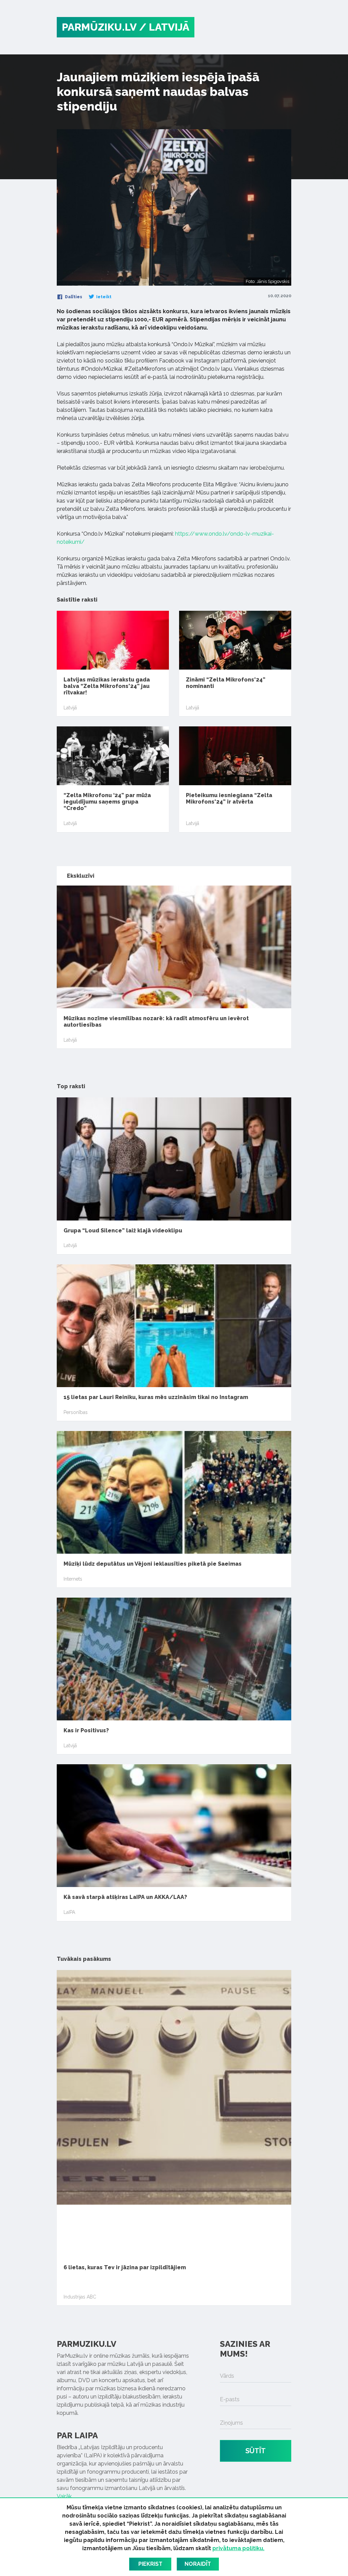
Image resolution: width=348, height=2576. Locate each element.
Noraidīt (198, 2564)
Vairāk (64, 2496)
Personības (76, 1412)
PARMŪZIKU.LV (99, 27)
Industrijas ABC (80, 2297)
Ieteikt (103, 297)
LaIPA (69, 1912)
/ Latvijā (164, 27)
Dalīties (73, 297)
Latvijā (70, 708)
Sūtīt (256, 2451)
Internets (73, 1579)
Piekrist (150, 2564)
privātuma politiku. (238, 2548)
